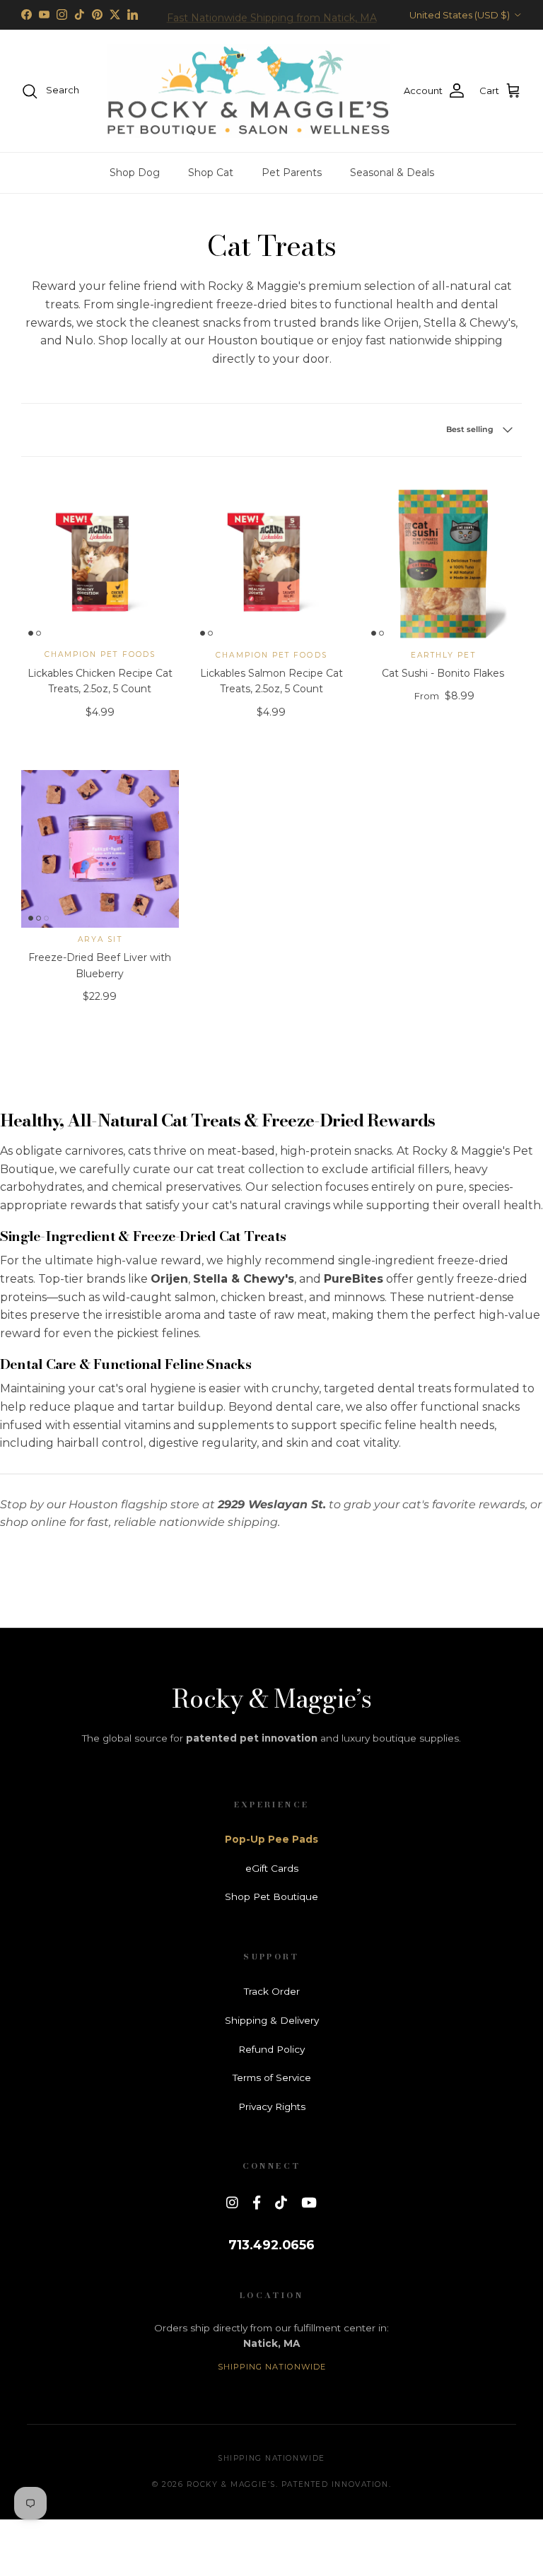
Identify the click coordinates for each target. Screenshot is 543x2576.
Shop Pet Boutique (271, 1896)
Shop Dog (135, 173)
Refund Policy (271, 2049)
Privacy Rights (272, 2106)
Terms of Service (272, 2077)
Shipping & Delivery (272, 2020)
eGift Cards (272, 1868)
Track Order (272, 1991)
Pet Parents (292, 173)
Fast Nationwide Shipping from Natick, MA (272, 15)
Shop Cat (211, 173)
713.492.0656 (271, 2245)
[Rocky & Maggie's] (248, 91)
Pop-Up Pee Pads (271, 1839)
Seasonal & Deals (392, 173)
